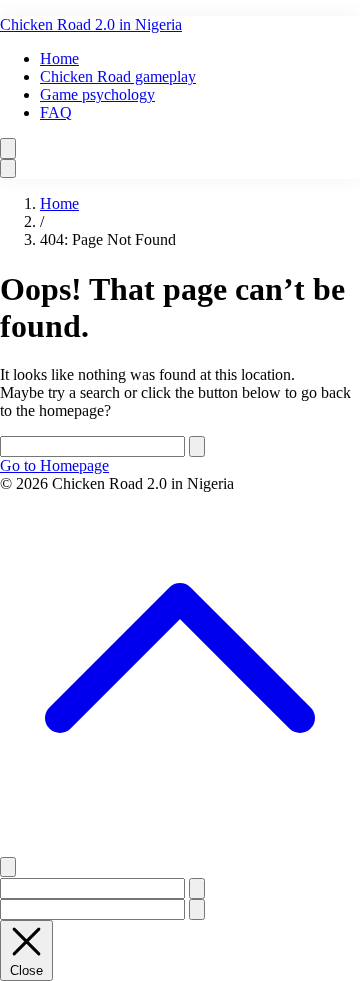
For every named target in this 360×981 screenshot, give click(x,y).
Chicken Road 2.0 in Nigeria (91, 24)
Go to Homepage (54, 465)
